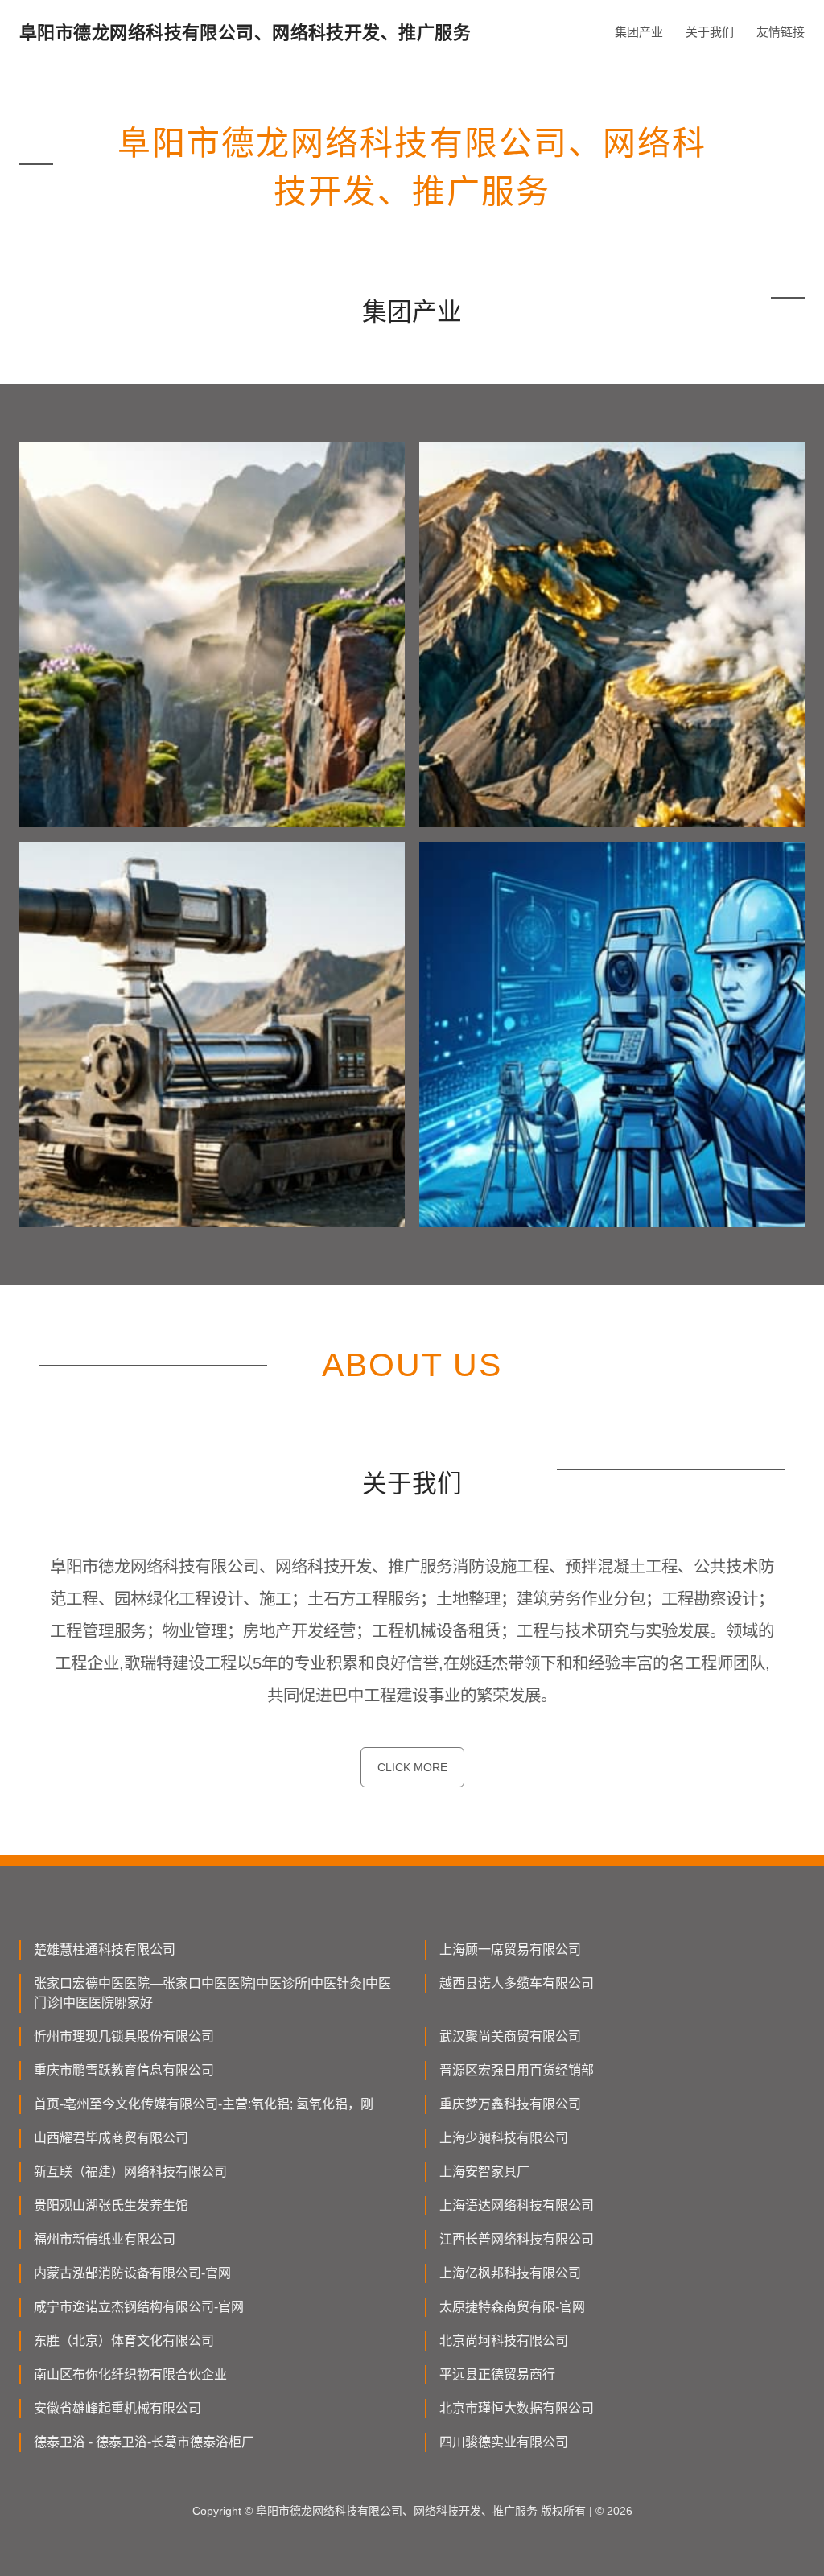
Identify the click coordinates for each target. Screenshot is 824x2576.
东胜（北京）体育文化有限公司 (124, 2341)
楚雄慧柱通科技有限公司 (105, 1950)
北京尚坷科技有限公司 (504, 2341)
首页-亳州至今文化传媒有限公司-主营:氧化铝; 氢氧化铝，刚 (204, 2104)
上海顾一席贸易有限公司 (510, 1950)
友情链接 (781, 32)
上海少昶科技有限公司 (504, 2138)
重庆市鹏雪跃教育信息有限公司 (124, 2070)
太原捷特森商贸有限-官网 (512, 2307)
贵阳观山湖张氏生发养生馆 (111, 2205)
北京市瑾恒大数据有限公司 (517, 2408)
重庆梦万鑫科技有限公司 (510, 2104)
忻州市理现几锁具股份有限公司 (124, 2036)
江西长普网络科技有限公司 (517, 2239)
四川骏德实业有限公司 (504, 2442)
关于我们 (710, 32)
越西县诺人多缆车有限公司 (517, 1983)
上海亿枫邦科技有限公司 (510, 2273)
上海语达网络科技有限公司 (517, 2205)
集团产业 (639, 32)
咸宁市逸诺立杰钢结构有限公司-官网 (139, 2307)
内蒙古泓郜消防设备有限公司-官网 (132, 2273)
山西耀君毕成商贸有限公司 (111, 2138)
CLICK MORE (412, 1767)
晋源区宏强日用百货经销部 (517, 2070)
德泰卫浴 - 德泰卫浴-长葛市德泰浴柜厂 (144, 2442)
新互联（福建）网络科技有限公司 (130, 2172)
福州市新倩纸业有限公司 (105, 2239)
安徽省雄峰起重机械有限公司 (117, 2408)
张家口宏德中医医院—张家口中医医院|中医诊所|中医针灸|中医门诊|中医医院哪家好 (212, 1993)
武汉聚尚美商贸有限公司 (510, 2036)
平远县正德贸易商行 (497, 2374)
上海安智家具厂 (484, 2172)
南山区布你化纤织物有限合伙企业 (130, 2374)
